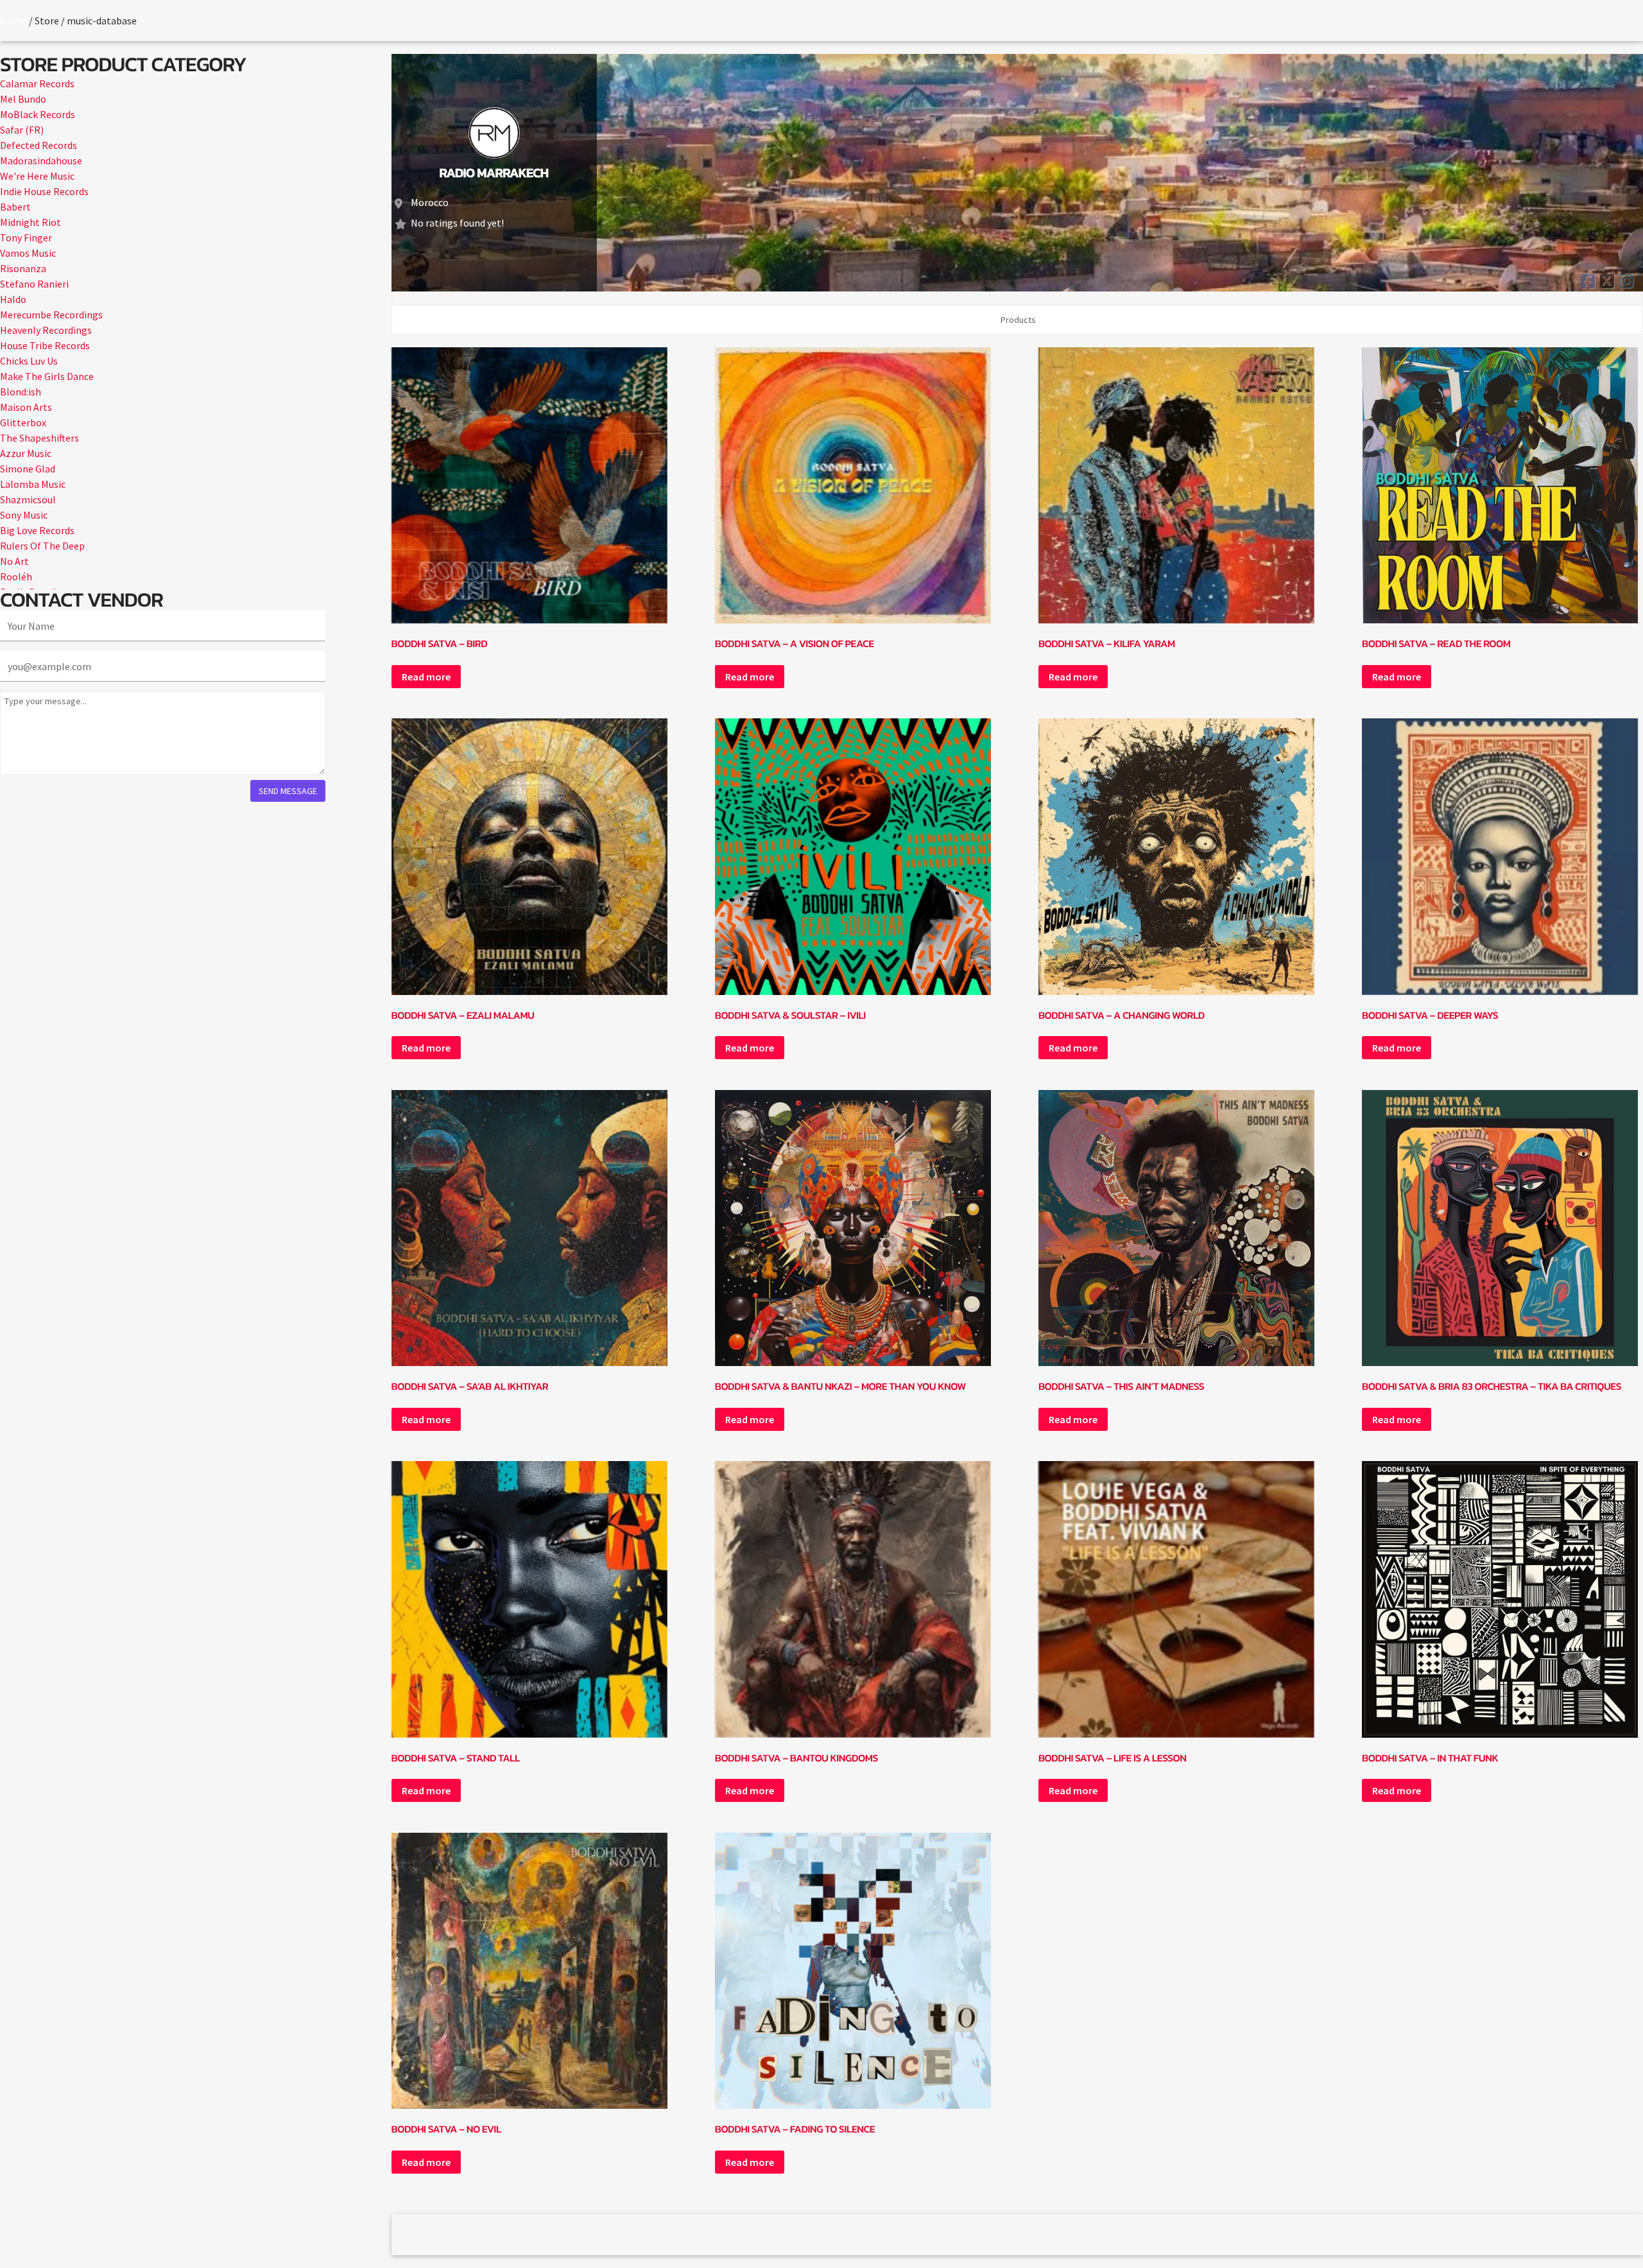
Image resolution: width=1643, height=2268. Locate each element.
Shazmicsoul (28, 499)
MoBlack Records (38, 114)
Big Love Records (37, 530)
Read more (426, 677)
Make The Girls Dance (47, 376)
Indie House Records (44, 191)
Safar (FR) (22, 130)
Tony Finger (26, 238)
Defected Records (39, 145)
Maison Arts (26, 407)
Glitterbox (23, 422)
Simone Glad (28, 469)
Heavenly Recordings (46, 330)
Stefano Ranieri (34, 284)
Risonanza (23, 268)
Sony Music (24, 515)
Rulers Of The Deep (42, 546)
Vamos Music (28, 253)
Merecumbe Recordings (51, 315)
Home (13, 21)
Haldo (13, 299)
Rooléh (16, 576)
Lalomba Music (33, 484)
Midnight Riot (30, 222)
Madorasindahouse (41, 160)
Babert (15, 207)
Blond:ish (21, 392)
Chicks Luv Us (29, 361)
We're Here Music (37, 176)
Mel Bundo (23, 99)
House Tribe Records (45, 345)
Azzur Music (26, 453)
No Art (14, 561)
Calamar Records (37, 83)
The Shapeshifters (39, 438)
